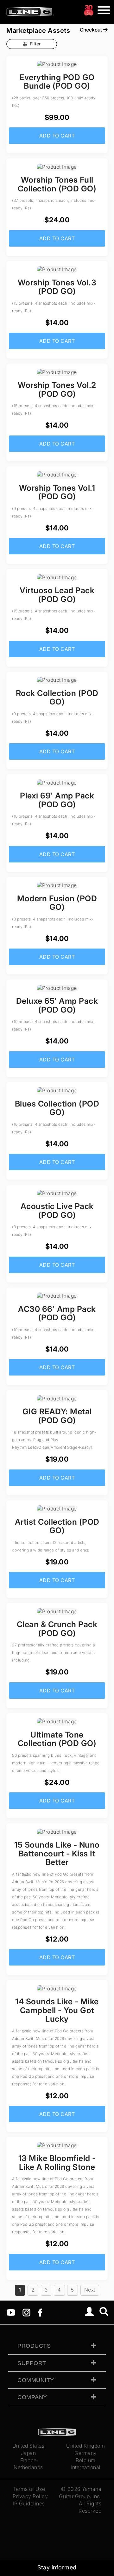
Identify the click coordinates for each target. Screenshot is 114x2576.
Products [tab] (34, 2346)
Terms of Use (29, 2489)
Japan (28, 2453)
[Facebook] (40, 2312)
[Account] (89, 2312)
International (86, 2467)
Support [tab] (32, 2363)
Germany (86, 2453)
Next (90, 2290)
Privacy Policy (30, 2496)
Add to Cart (57, 136)
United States (28, 2446)
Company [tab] (32, 2397)
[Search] (104, 2312)
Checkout (92, 30)
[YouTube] (11, 2312)
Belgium (86, 2460)
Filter (35, 44)
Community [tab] (36, 2380)
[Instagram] (26, 2312)
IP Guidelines (29, 2503)
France (28, 2460)
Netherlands (28, 2467)
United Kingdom (85, 2446)
